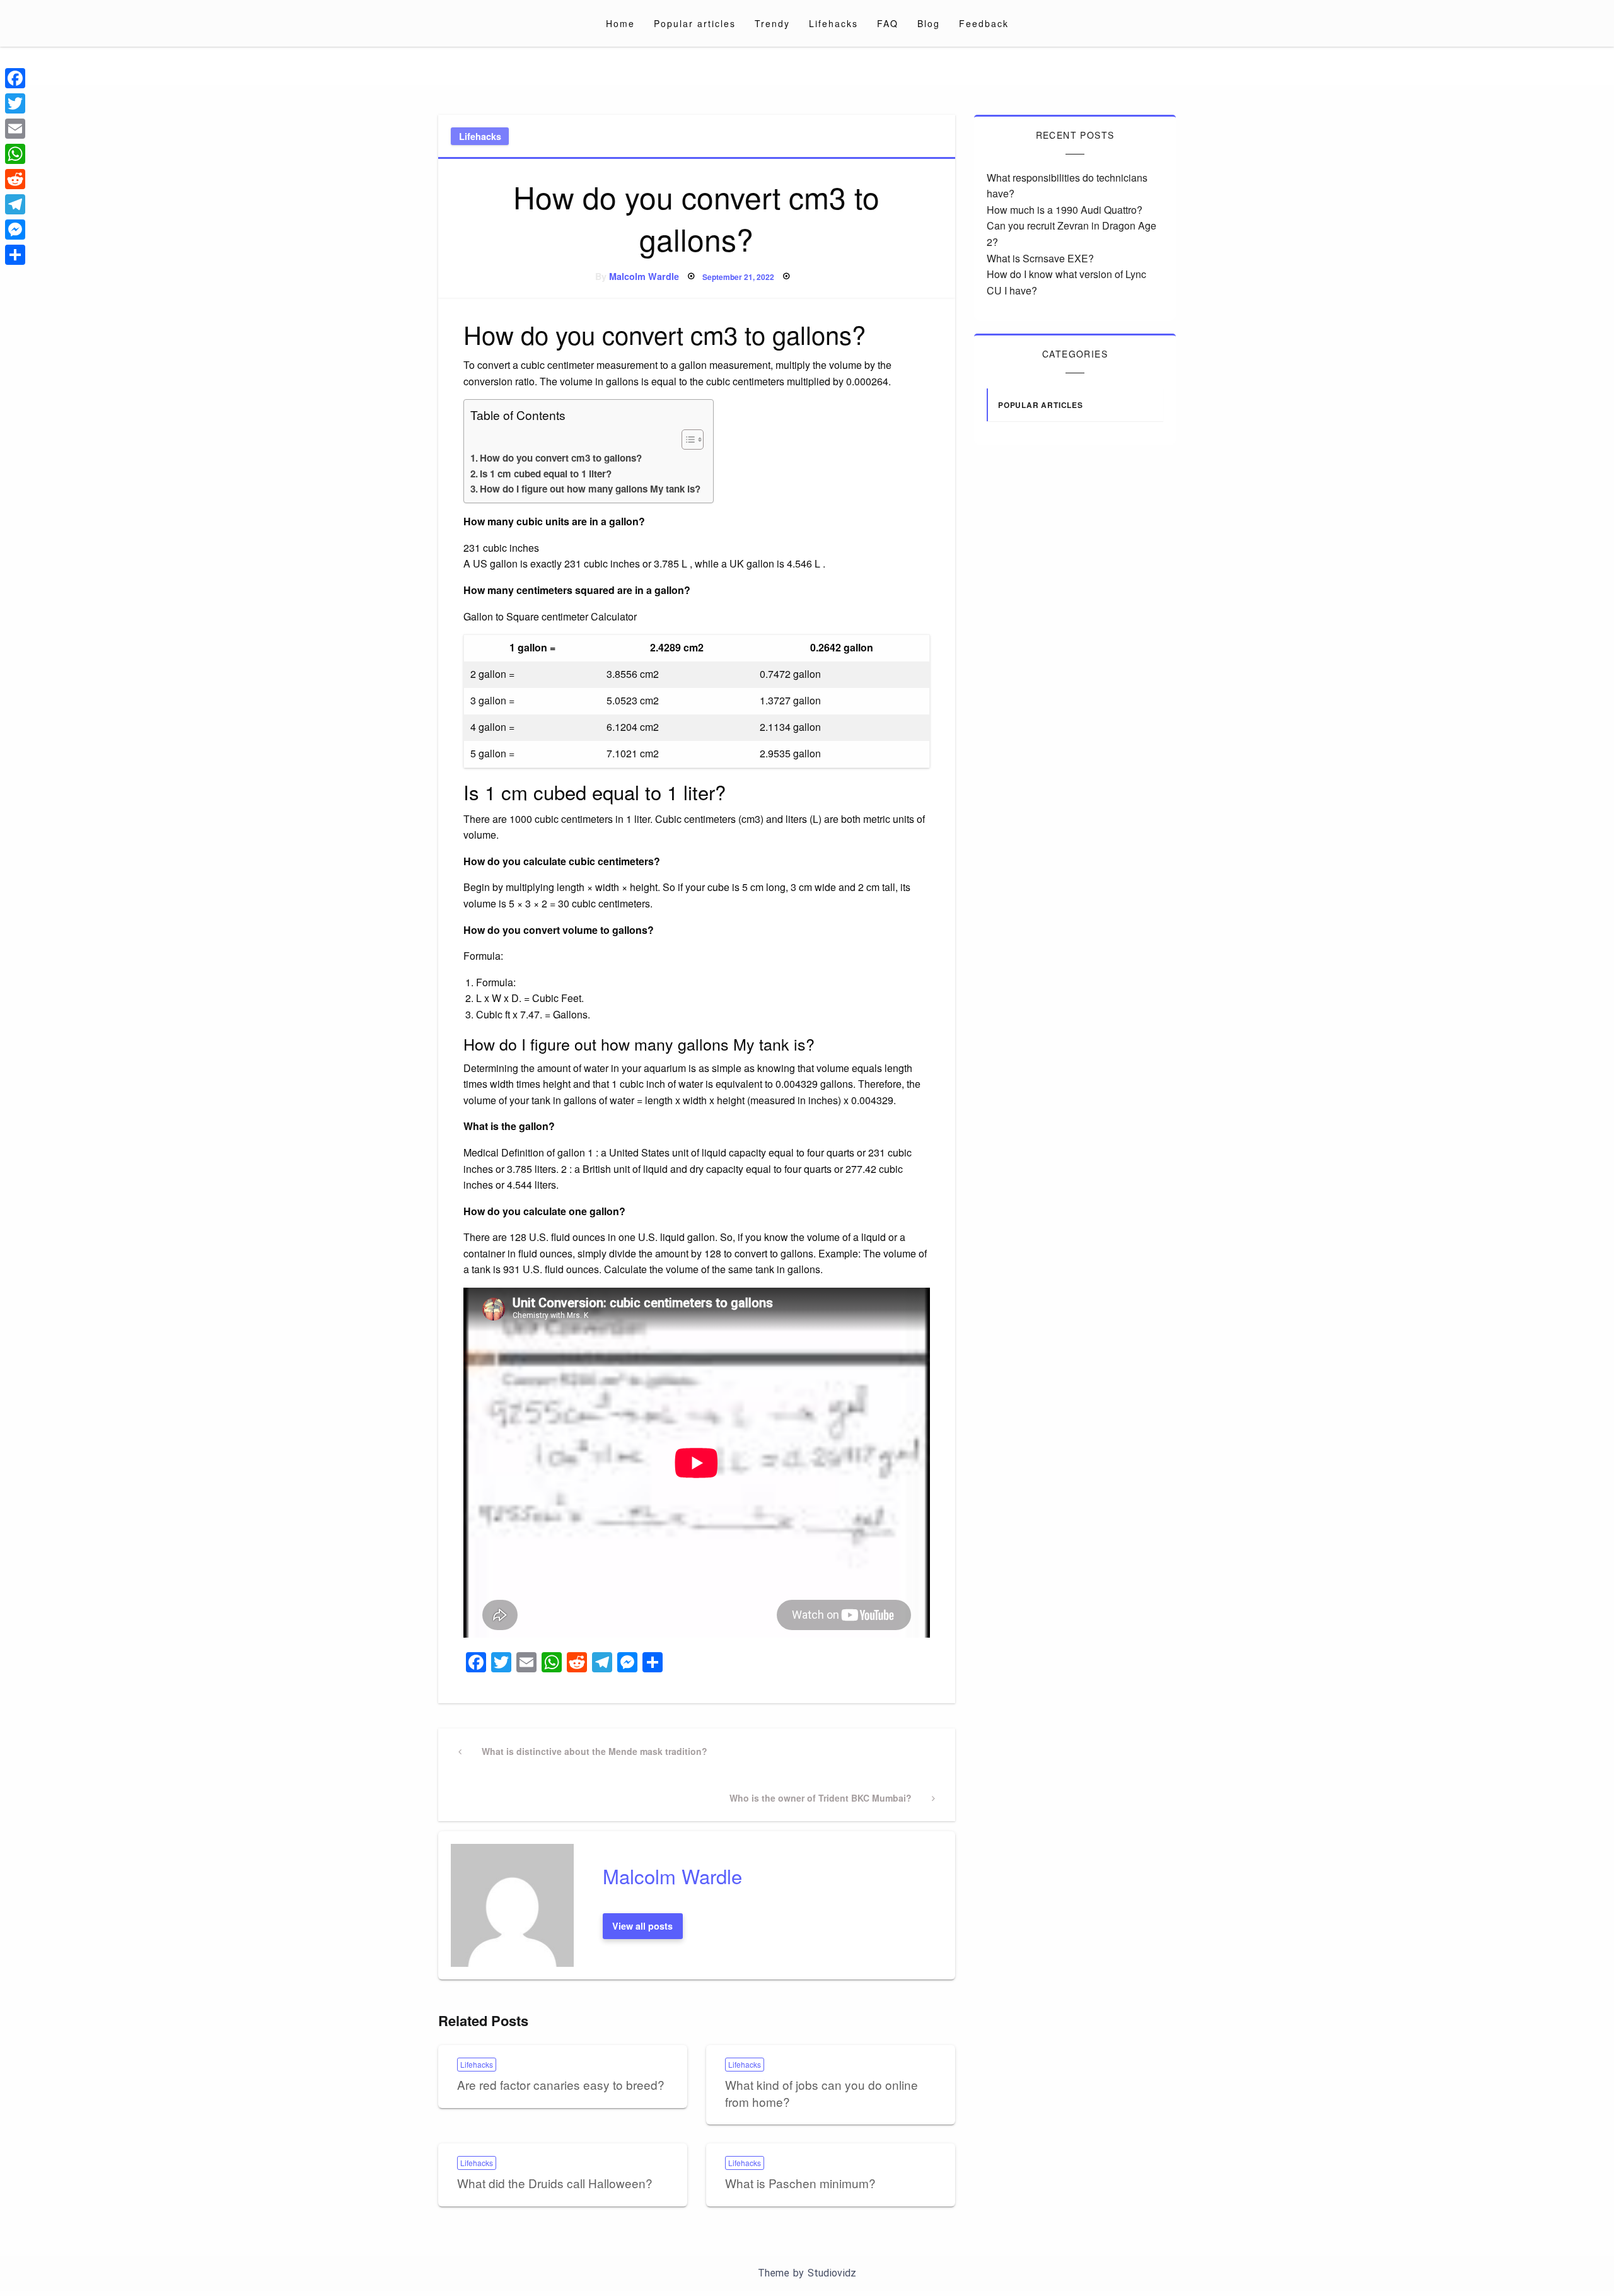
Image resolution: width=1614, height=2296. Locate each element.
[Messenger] (15, 230)
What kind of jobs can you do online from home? (822, 2093)
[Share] (15, 255)
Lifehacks (833, 23)
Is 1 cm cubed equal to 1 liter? (546, 474)
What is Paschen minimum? (800, 2183)
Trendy (772, 23)
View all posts (642, 1926)
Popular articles (695, 23)
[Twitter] (15, 103)
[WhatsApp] (15, 154)
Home (620, 23)
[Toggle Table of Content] (686, 440)
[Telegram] (15, 204)
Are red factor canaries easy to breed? (561, 2084)
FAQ (888, 23)
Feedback (984, 23)
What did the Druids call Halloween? (555, 2183)
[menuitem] (620, 23)
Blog (929, 23)
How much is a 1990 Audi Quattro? (1065, 210)
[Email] (15, 129)
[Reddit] (15, 179)
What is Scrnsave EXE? (1040, 258)
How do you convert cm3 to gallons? (561, 458)
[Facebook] (15, 78)
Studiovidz (832, 2273)
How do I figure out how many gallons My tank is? (590, 489)
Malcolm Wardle (644, 276)
